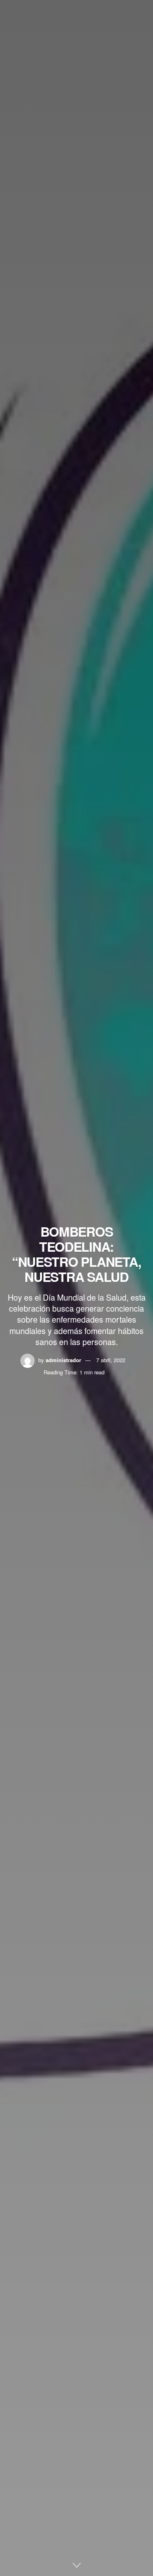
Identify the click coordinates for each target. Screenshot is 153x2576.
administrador (63, 1360)
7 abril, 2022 (111, 1360)
